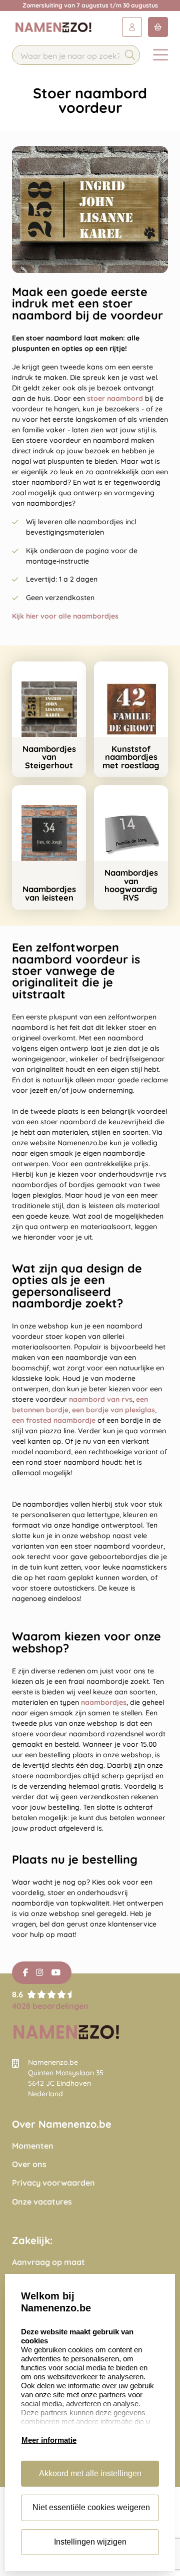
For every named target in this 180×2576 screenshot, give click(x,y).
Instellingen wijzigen (90, 2542)
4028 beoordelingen (50, 2006)
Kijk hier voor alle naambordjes (65, 616)
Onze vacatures (42, 2202)
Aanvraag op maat (48, 2262)
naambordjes (104, 1702)
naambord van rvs (101, 1399)
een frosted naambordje (54, 1420)
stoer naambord (116, 398)
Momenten (33, 2146)
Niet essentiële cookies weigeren (91, 2507)
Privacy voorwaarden (53, 2183)
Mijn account (132, 27)
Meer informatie (49, 2440)
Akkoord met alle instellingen (90, 2473)
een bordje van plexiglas (113, 1410)
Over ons (29, 2164)
